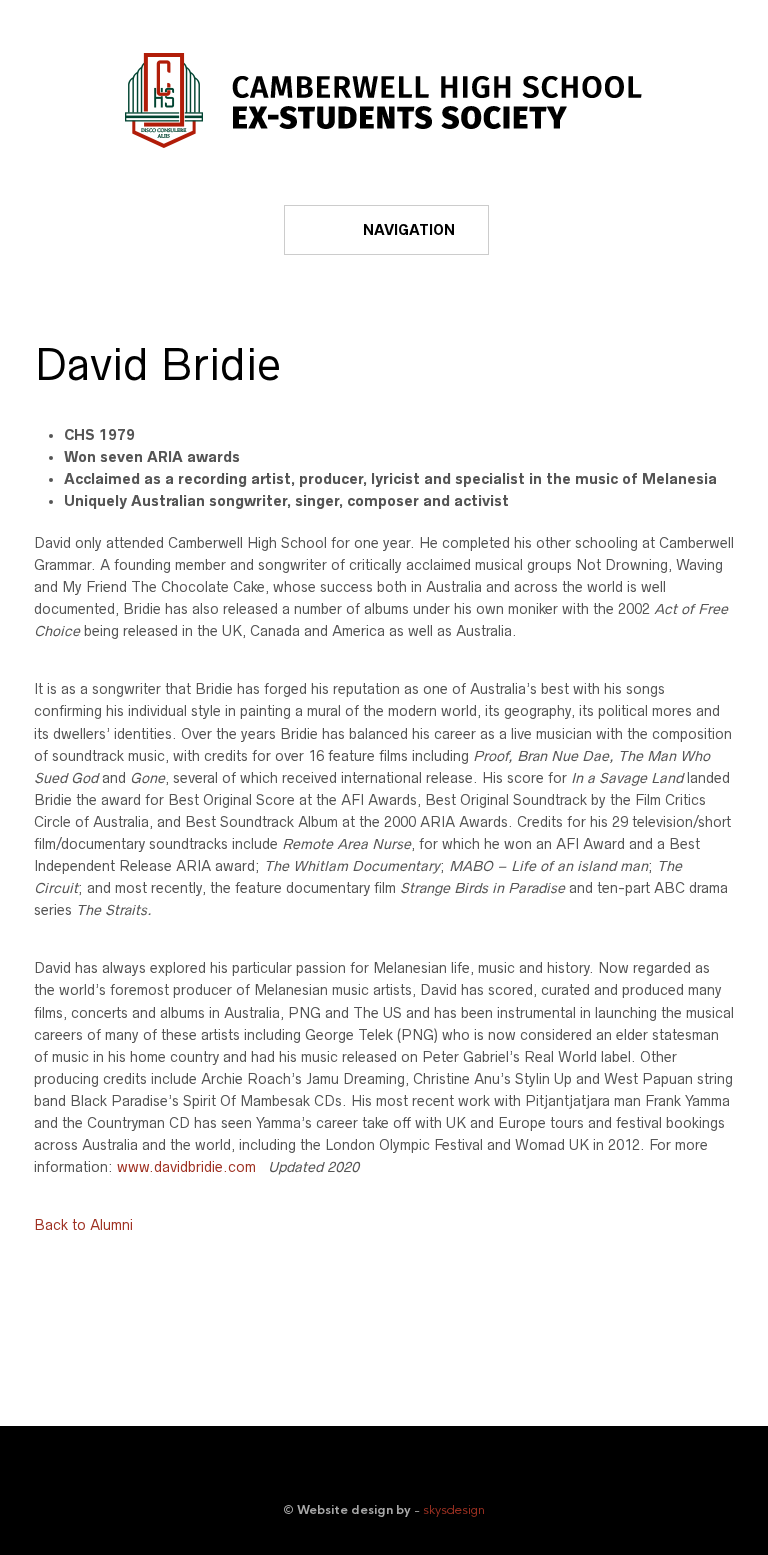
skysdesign (454, 1510)
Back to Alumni (83, 1225)
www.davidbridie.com (186, 1167)
